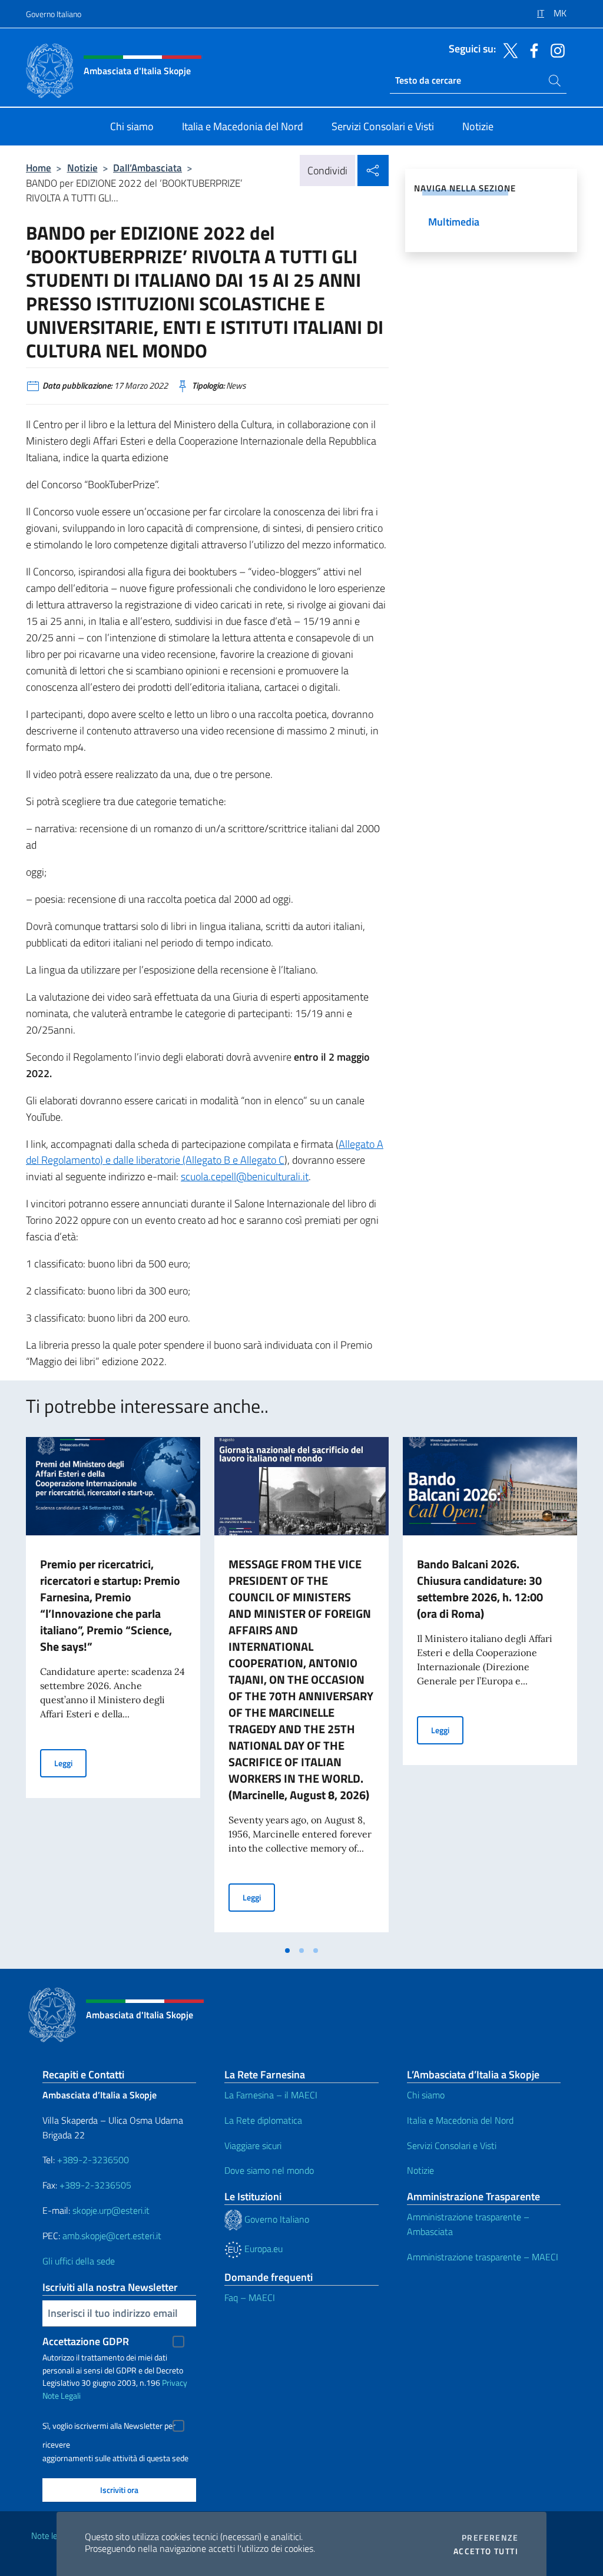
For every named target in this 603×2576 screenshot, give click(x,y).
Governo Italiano (54, 14)
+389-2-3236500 (93, 2160)
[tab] (287, 1951)
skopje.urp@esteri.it (111, 2210)
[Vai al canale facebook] (531, 49)
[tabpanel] (113, 1688)
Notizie (82, 168)
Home (39, 168)
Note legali (51, 2536)
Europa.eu (262, 2249)
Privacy (175, 2383)
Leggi (70, 1763)
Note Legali (62, 2395)
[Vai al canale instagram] (555, 49)
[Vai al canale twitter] (508, 49)
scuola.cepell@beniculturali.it (245, 1176)
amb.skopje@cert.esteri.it (112, 2236)
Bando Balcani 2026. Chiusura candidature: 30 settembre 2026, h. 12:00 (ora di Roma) (480, 1589)
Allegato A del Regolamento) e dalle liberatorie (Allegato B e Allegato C (205, 1152)
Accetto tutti (486, 2551)
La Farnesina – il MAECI (271, 2095)
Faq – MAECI (250, 2297)
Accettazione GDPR (86, 2341)
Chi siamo (426, 2095)
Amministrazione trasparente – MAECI (483, 2257)
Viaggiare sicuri (253, 2145)
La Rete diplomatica (263, 2120)
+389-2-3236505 (94, 2185)
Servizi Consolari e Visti (452, 2145)
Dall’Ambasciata (148, 168)
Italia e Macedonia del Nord (460, 2120)
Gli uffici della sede (79, 2261)
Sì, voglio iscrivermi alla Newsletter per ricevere (109, 2427)
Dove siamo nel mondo (269, 2170)
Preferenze (490, 2538)
